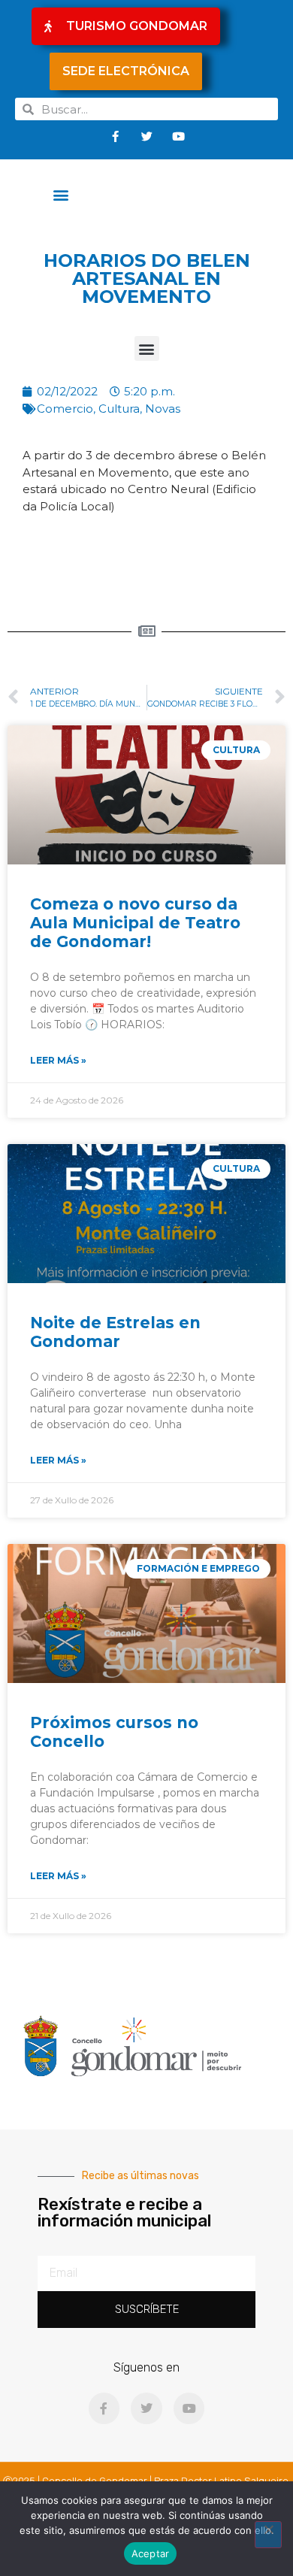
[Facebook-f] (115, 136)
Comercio (65, 409)
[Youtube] (178, 136)
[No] (268, 2535)
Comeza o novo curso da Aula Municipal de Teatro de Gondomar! (135, 923)
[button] (61, 194)
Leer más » (58, 1060)
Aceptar (151, 2553)
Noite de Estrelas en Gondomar (115, 1332)
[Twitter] (146, 136)
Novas (163, 409)
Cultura (119, 409)
